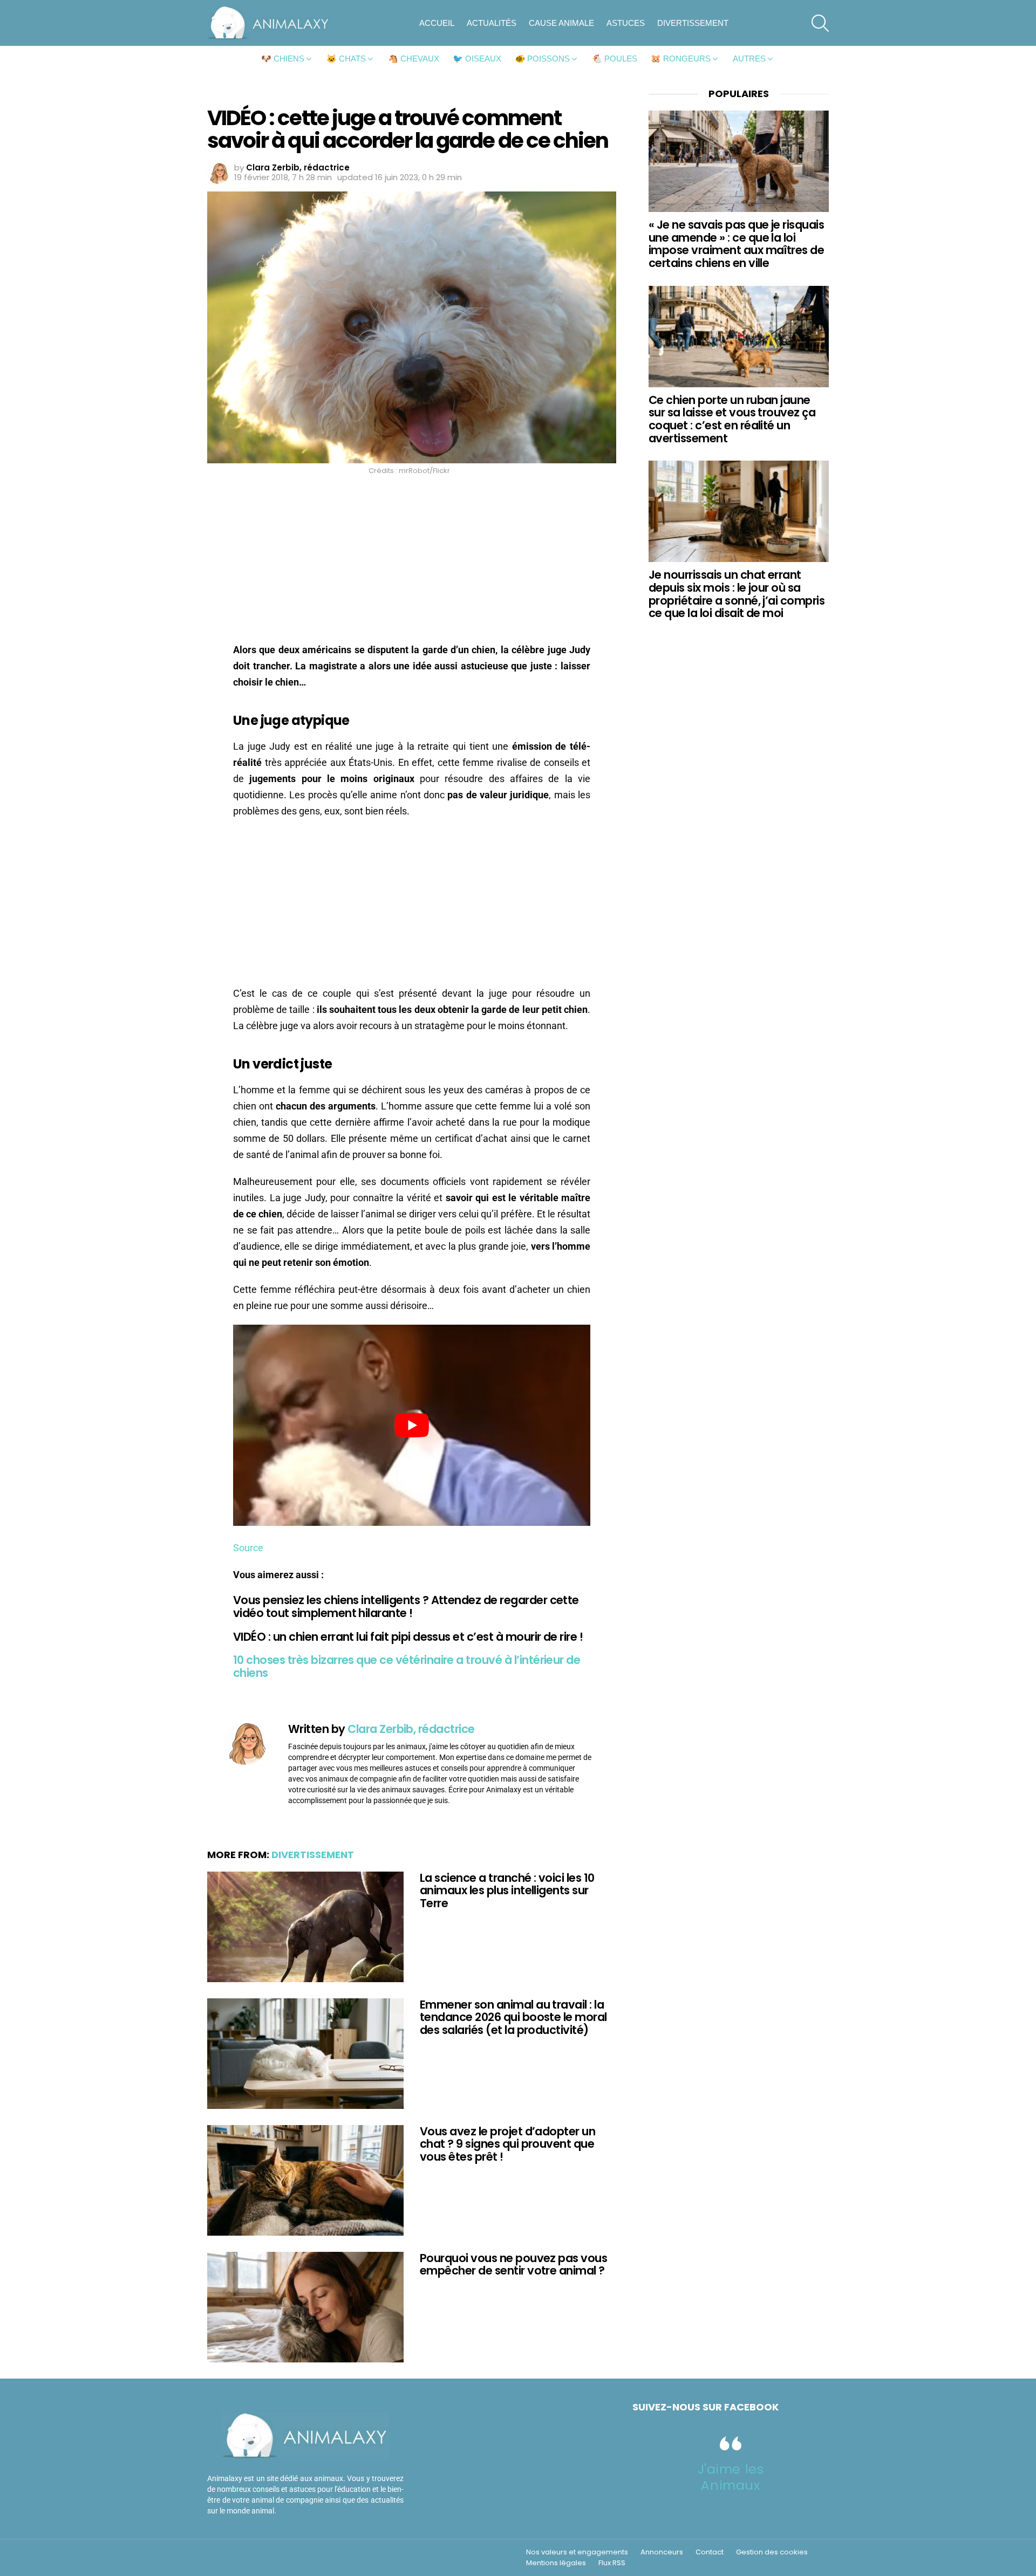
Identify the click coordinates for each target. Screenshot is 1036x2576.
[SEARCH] (820, 23)
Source (248, 1548)
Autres (749, 59)
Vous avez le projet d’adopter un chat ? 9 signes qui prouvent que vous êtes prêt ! (507, 2144)
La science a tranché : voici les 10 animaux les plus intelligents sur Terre (507, 1890)
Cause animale (561, 23)
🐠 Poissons (542, 59)
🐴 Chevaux (414, 59)
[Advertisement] (412, 562)
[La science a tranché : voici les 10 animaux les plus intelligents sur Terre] (305, 1927)
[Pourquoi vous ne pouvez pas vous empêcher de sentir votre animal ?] (305, 2307)
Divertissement (693, 23)
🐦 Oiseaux (477, 59)
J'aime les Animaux (731, 2477)
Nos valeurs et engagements (577, 2552)
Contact (710, 2552)
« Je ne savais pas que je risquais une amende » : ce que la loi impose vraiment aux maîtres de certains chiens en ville (736, 244)
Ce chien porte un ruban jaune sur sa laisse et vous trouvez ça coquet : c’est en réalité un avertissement (732, 419)
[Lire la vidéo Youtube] (412, 1425)
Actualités (492, 23)
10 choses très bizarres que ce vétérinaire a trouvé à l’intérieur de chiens (407, 1666)
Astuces (626, 23)
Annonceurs (662, 2552)
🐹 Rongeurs (681, 59)
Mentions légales (556, 2563)
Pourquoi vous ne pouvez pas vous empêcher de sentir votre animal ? (513, 2265)
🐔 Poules (615, 59)
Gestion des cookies (772, 2552)
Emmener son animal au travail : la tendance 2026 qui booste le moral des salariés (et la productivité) (513, 2017)
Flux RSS (612, 2563)
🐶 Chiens (283, 59)
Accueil (437, 23)
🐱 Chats (346, 59)
